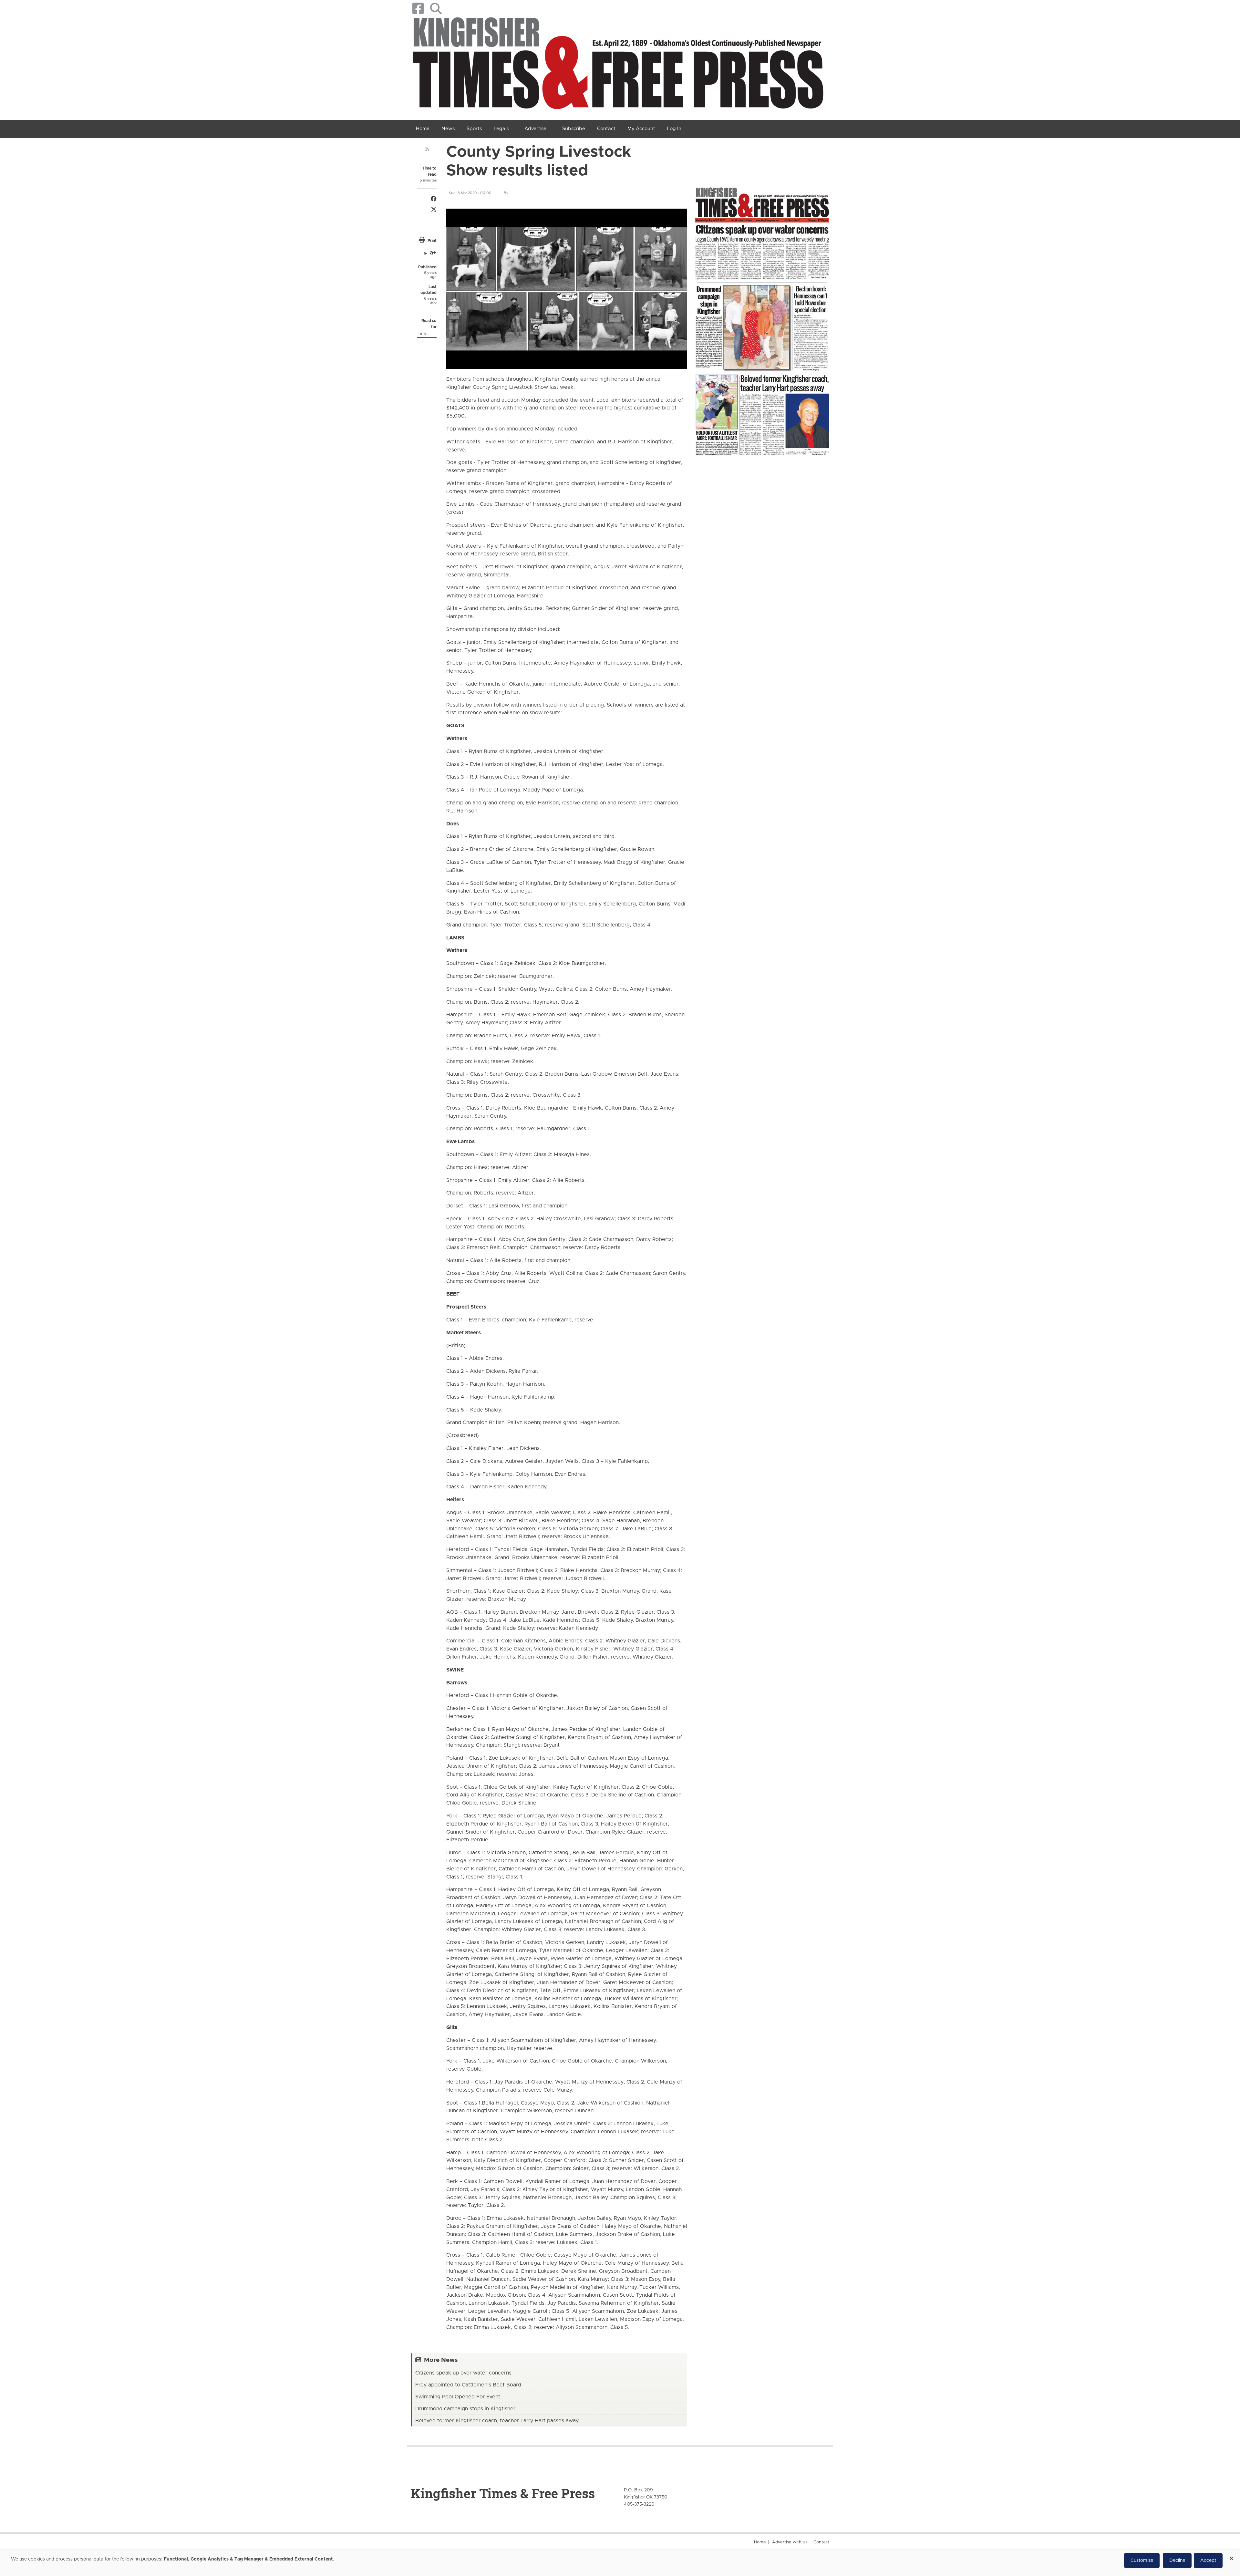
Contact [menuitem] (606, 129)
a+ (433, 253)
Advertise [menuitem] (535, 129)
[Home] (618, 66)
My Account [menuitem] (641, 129)
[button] (436, 9)
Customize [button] (1142, 2560)
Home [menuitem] (423, 129)
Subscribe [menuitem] (574, 129)
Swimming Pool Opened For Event (458, 2397)
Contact (821, 2542)
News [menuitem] (448, 129)
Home (760, 2542)
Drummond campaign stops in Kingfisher (465, 2409)
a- (425, 253)
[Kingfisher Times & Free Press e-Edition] (762, 316)
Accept (1208, 2560)
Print (432, 241)
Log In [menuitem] (674, 129)
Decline (1177, 2560)
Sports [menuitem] (474, 129)
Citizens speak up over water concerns (463, 2373)
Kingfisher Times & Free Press (503, 2493)
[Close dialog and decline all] (1231, 2556)
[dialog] (620, 2563)
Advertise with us (790, 2542)
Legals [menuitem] (501, 129)
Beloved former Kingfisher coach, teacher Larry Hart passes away (497, 2421)
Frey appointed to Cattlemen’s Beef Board (468, 2385)
